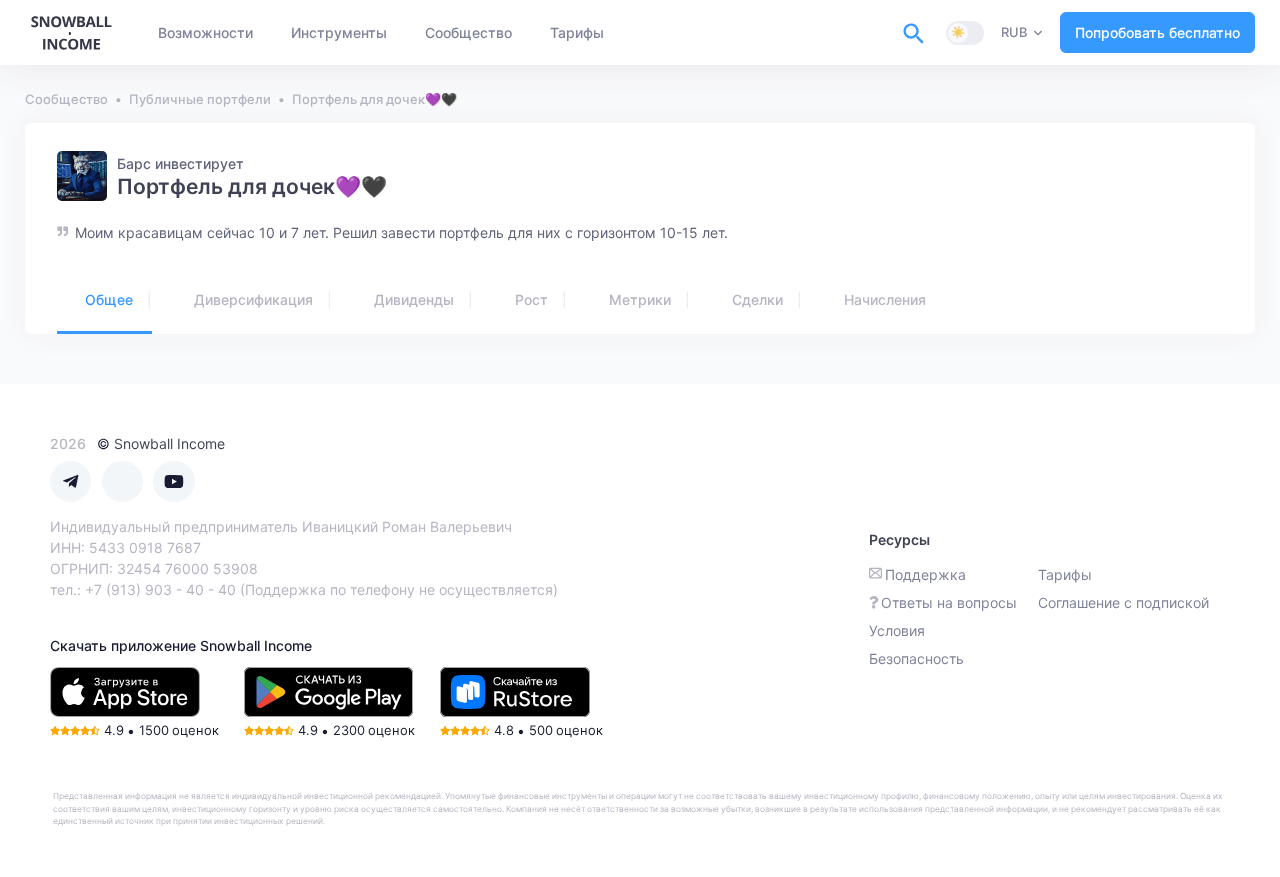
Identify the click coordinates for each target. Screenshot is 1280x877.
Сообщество (66, 99)
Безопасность (916, 658)
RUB (1014, 32)
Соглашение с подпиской (1123, 602)
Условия (897, 630)
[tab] (104, 301)
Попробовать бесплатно (1157, 32)
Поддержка (925, 574)
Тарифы (1065, 574)
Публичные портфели (200, 99)
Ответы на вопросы (949, 602)
